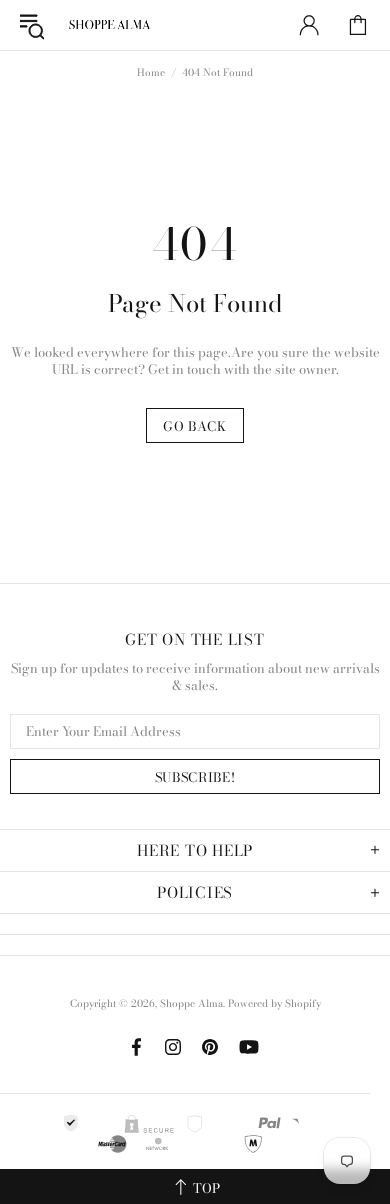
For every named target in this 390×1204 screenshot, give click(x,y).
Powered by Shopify (274, 1003)
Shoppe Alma (109, 25)
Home (151, 73)
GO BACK (195, 426)
